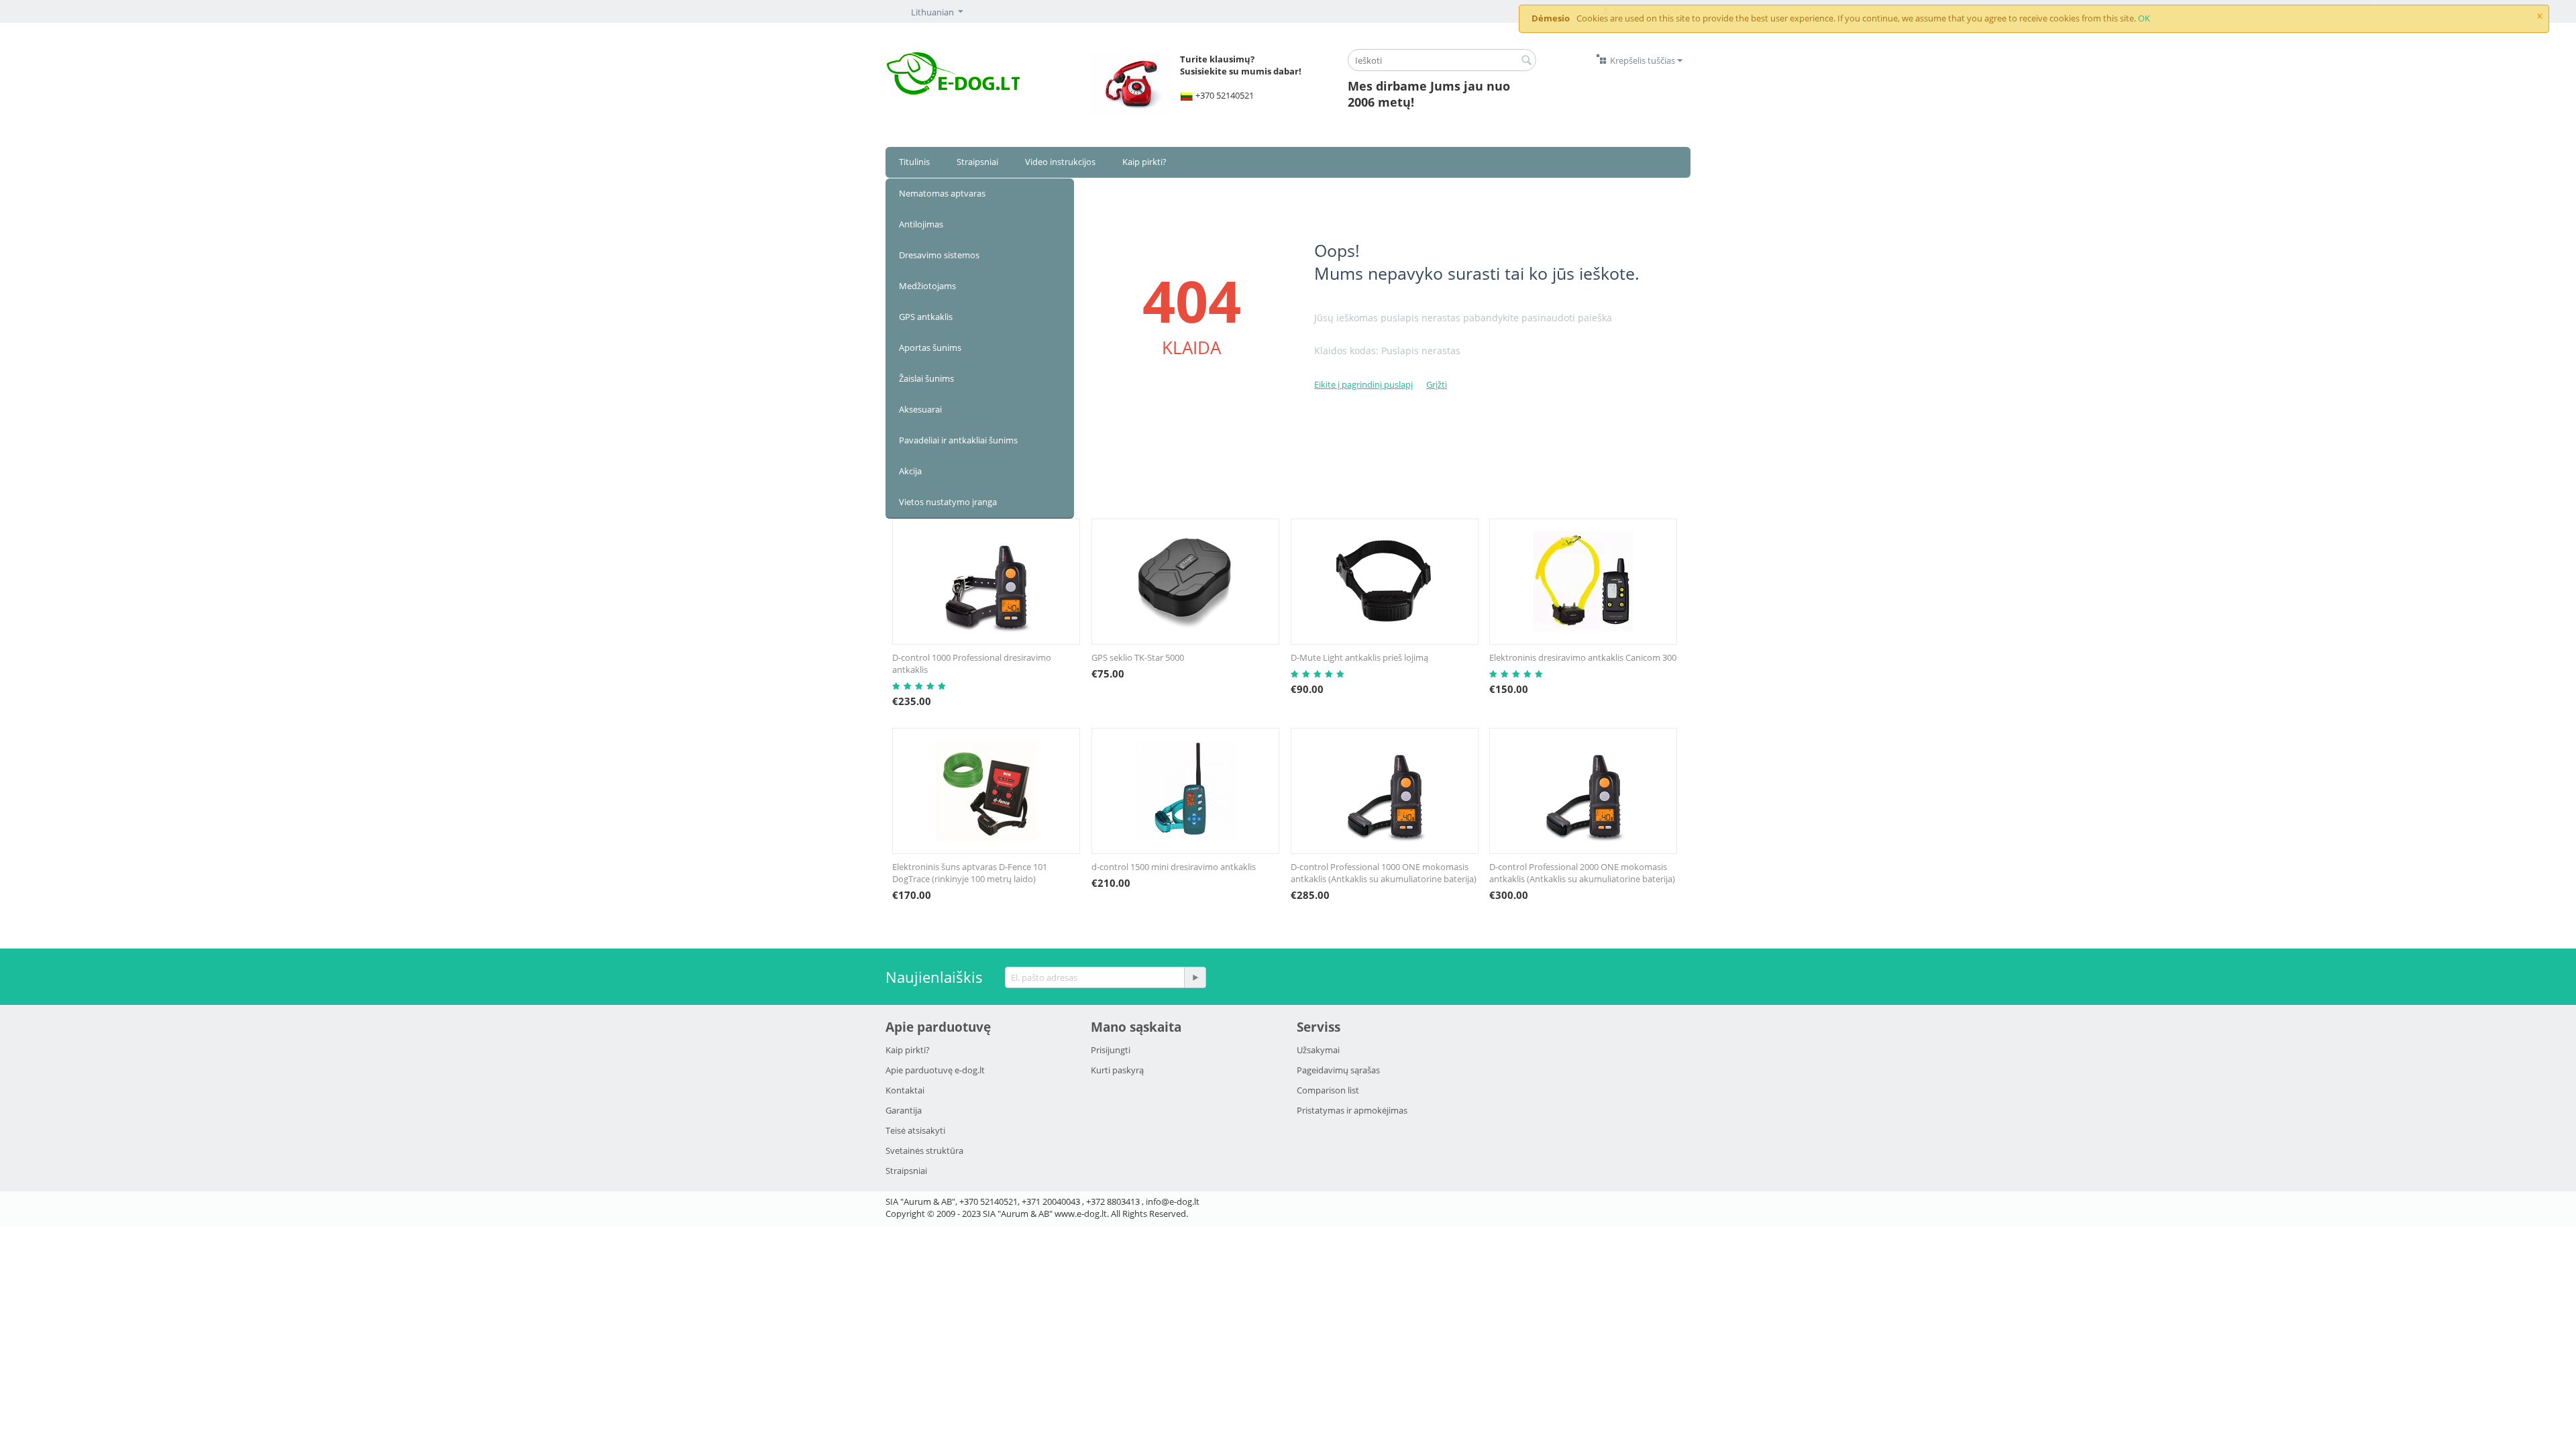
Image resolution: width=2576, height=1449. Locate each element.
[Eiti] (1195, 977)
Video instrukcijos (1060, 162)
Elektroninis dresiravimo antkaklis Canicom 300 (1583, 657)
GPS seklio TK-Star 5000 (1138, 657)
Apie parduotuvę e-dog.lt (935, 1070)
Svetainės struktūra (924, 1150)
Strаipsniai (906, 1171)
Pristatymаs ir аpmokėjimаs (1352, 1110)
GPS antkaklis (926, 317)
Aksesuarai (920, 409)
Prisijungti (1111, 1050)
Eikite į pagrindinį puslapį (1363, 384)
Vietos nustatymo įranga (948, 502)
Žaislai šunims (926, 378)
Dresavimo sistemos (939, 255)
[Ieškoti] (1526, 61)
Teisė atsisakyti (915, 1130)
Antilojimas (921, 224)
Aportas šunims (930, 347)
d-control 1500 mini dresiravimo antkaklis (1174, 867)
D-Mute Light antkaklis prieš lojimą (1359, 657)
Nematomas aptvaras (942, 193)
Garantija (904, 1110)
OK (2144, 18)
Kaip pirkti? (1144, 162)
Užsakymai (1318, 1050)
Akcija (910, 471)
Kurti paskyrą (1117, 1070)
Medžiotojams (927, 286)
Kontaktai (905, 1090)
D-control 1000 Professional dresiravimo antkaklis (972, 663)
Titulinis (914, 162)
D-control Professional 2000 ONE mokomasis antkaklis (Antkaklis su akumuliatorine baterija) (1582, 873)
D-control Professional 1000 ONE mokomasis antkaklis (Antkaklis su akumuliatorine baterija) (1384, 873)
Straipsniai (977, 162)
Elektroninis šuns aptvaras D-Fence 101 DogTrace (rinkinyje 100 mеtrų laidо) (970, 873)
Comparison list (1328, 1090)
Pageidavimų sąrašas (1338, 1070)
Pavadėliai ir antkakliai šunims (958, 440)
